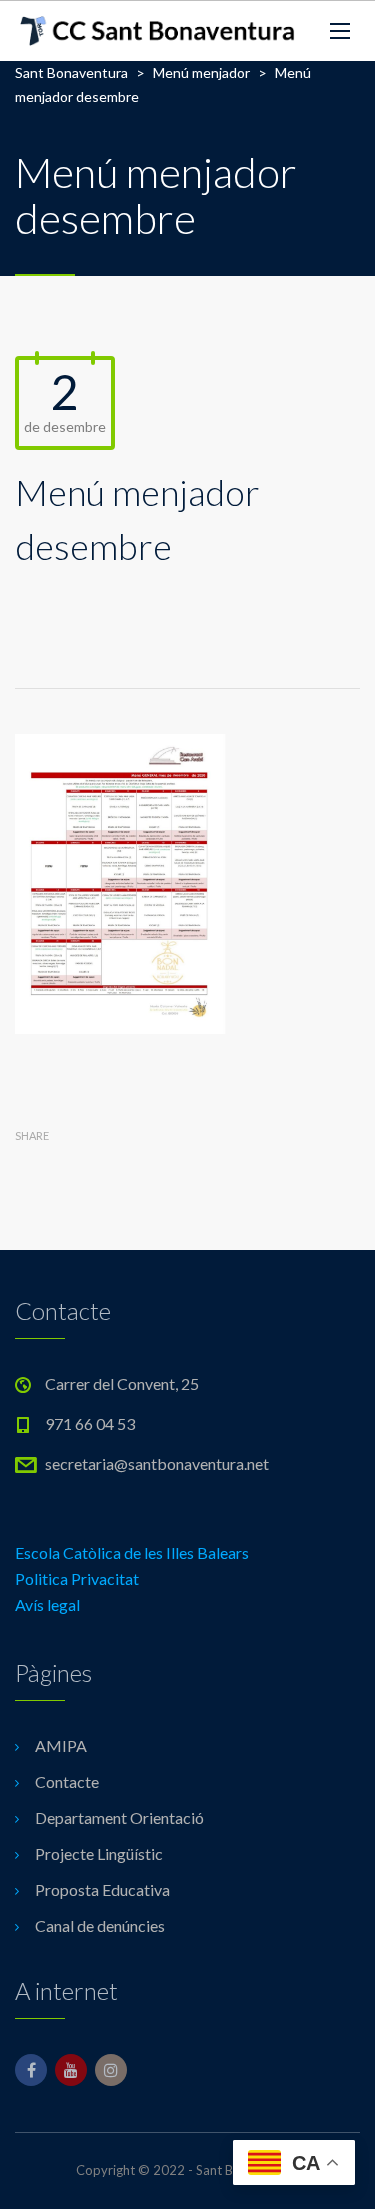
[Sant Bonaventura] (157, 31)
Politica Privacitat (77, 1578)
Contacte (67, 1781)
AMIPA (61, 1745)
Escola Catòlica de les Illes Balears (132, 1552)
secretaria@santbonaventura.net (157, 1463)
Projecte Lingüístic (99, 1853)
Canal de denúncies (100, 1925)
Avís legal (47, 1604)
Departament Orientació (119, 1817)
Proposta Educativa (102, 1889)
